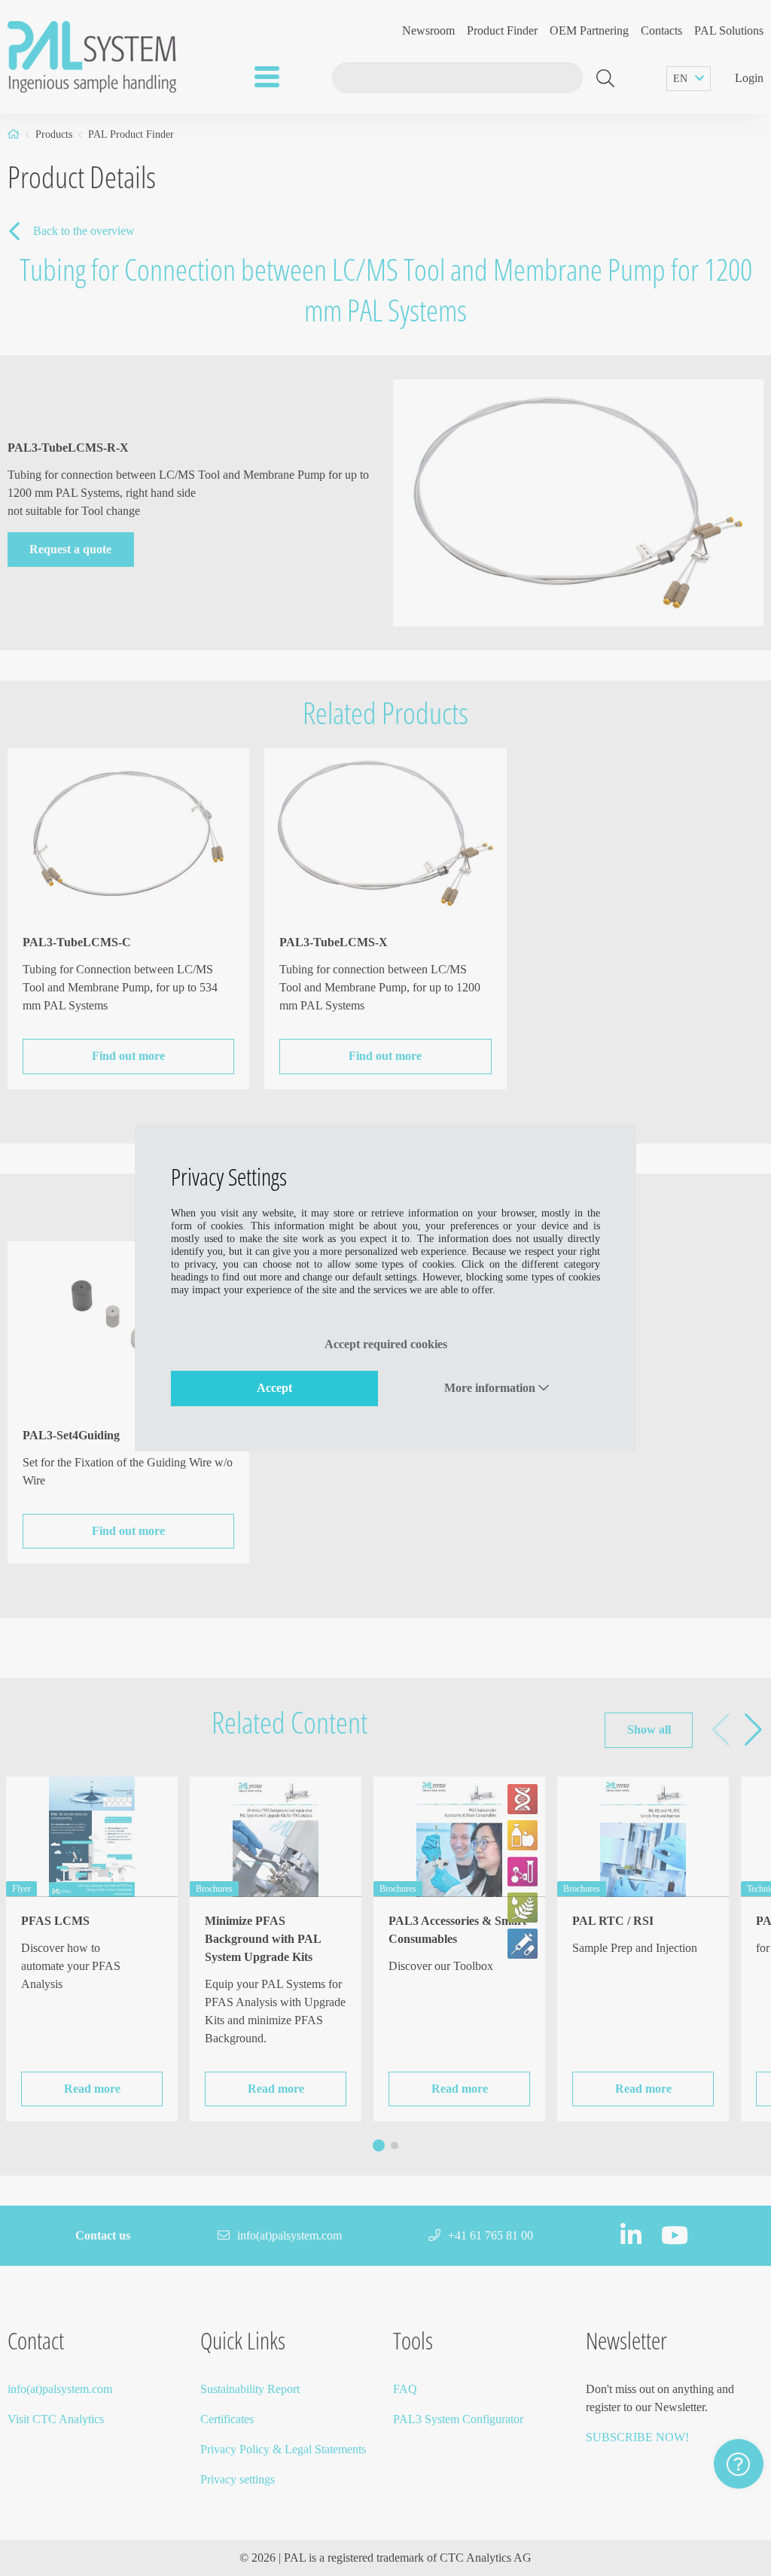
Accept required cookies (386, 1344)
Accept (274, 1388)
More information (491, 1388)
